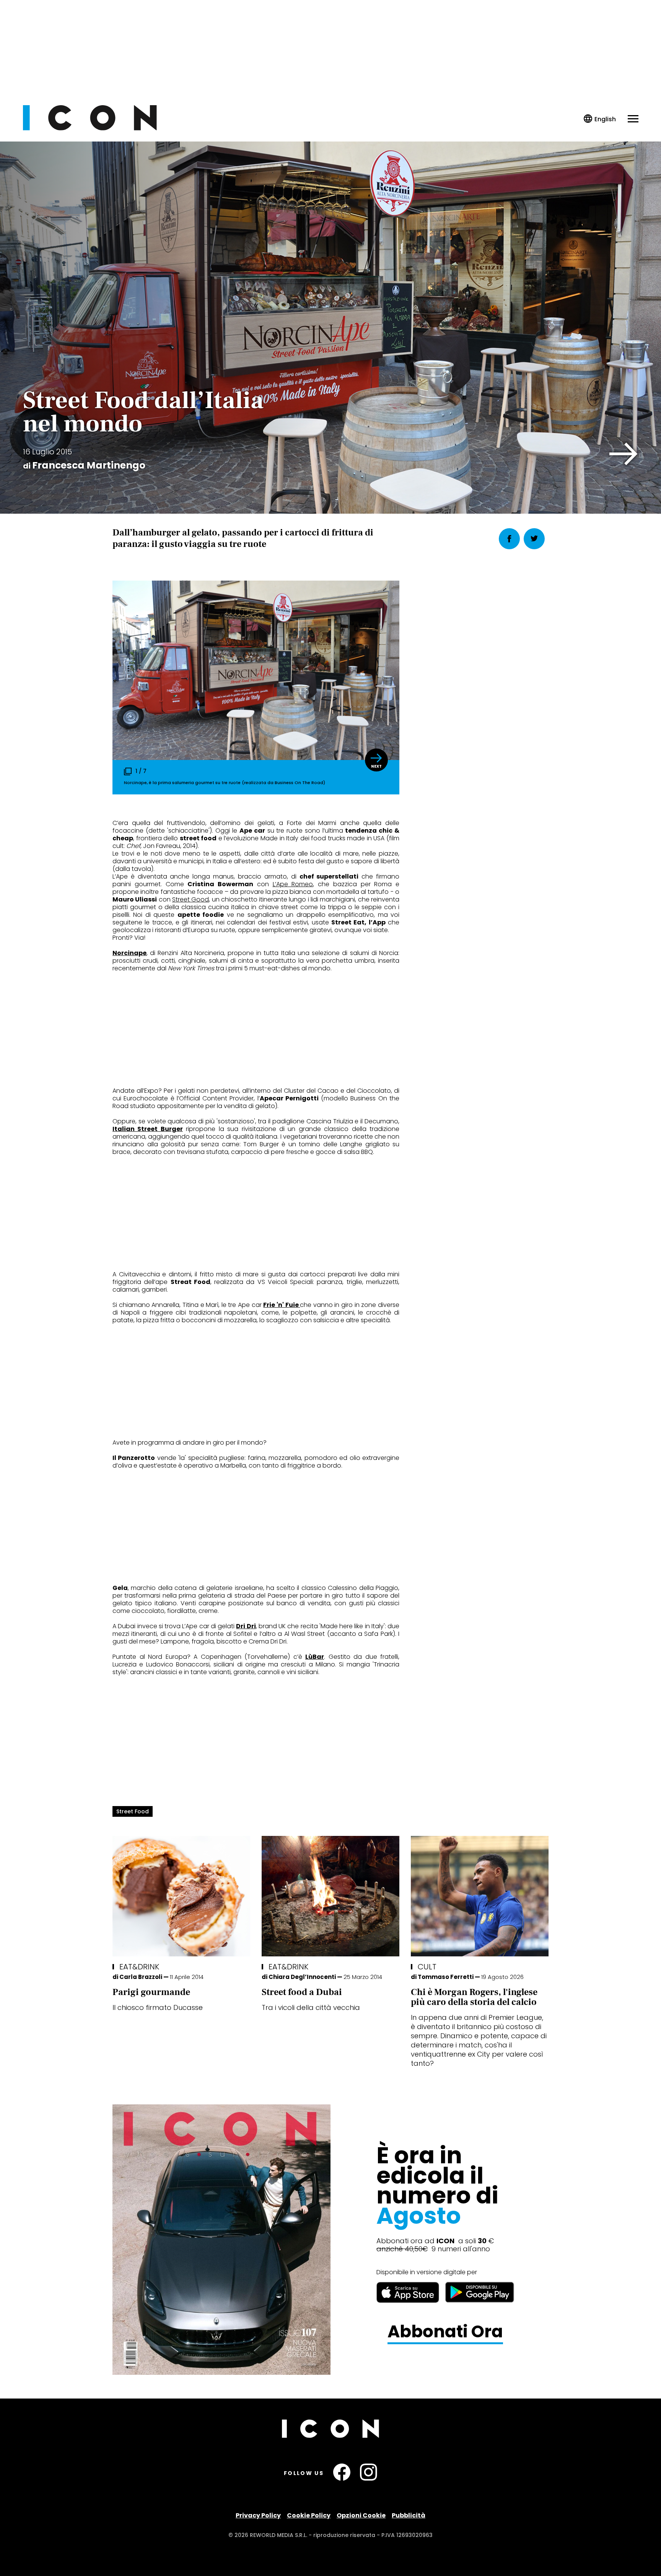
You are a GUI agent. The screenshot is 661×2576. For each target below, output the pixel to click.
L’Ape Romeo (293, 884)
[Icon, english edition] (600, 119)
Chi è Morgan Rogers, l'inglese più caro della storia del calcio (474, 1997)
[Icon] (90, 128)
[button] (624, 454)
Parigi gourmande (151, 1992)
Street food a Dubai (302, 1992)
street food (133, 1811)
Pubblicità (409, 2515)
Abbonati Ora (445, 2332)
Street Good (190, 899)
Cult (427, 1967)
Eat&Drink (139, 1967)
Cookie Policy (309, 2515)
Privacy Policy (258, 2515)
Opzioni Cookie (361, 2515)
